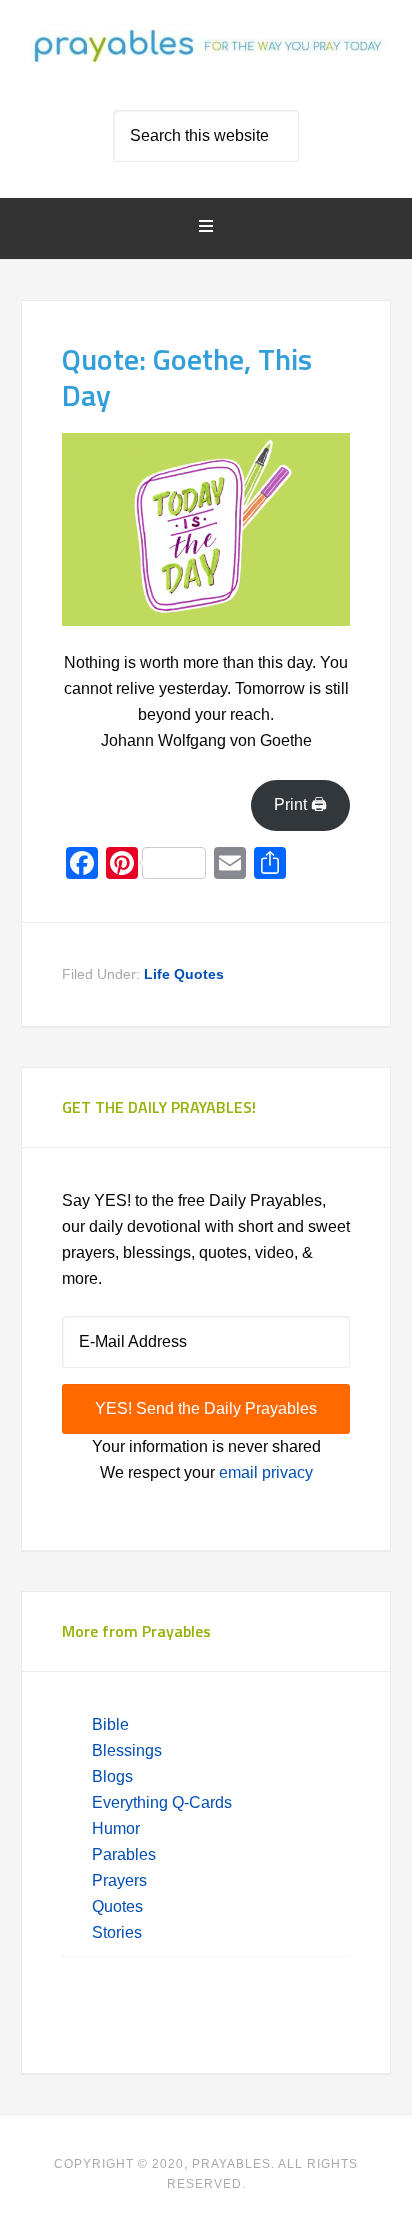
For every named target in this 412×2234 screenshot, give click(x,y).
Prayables (206, 62)
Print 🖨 (300, 804)
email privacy (266, 1472)
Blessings (127, 1750)
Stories (117, 1932)
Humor (116, 1828)
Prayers (119, 1880)
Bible (112, 1724)
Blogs (112, 1776)
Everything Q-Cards (162, 1802)
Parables (124, 1854)
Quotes (117, 1906)
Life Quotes (184, 974)
